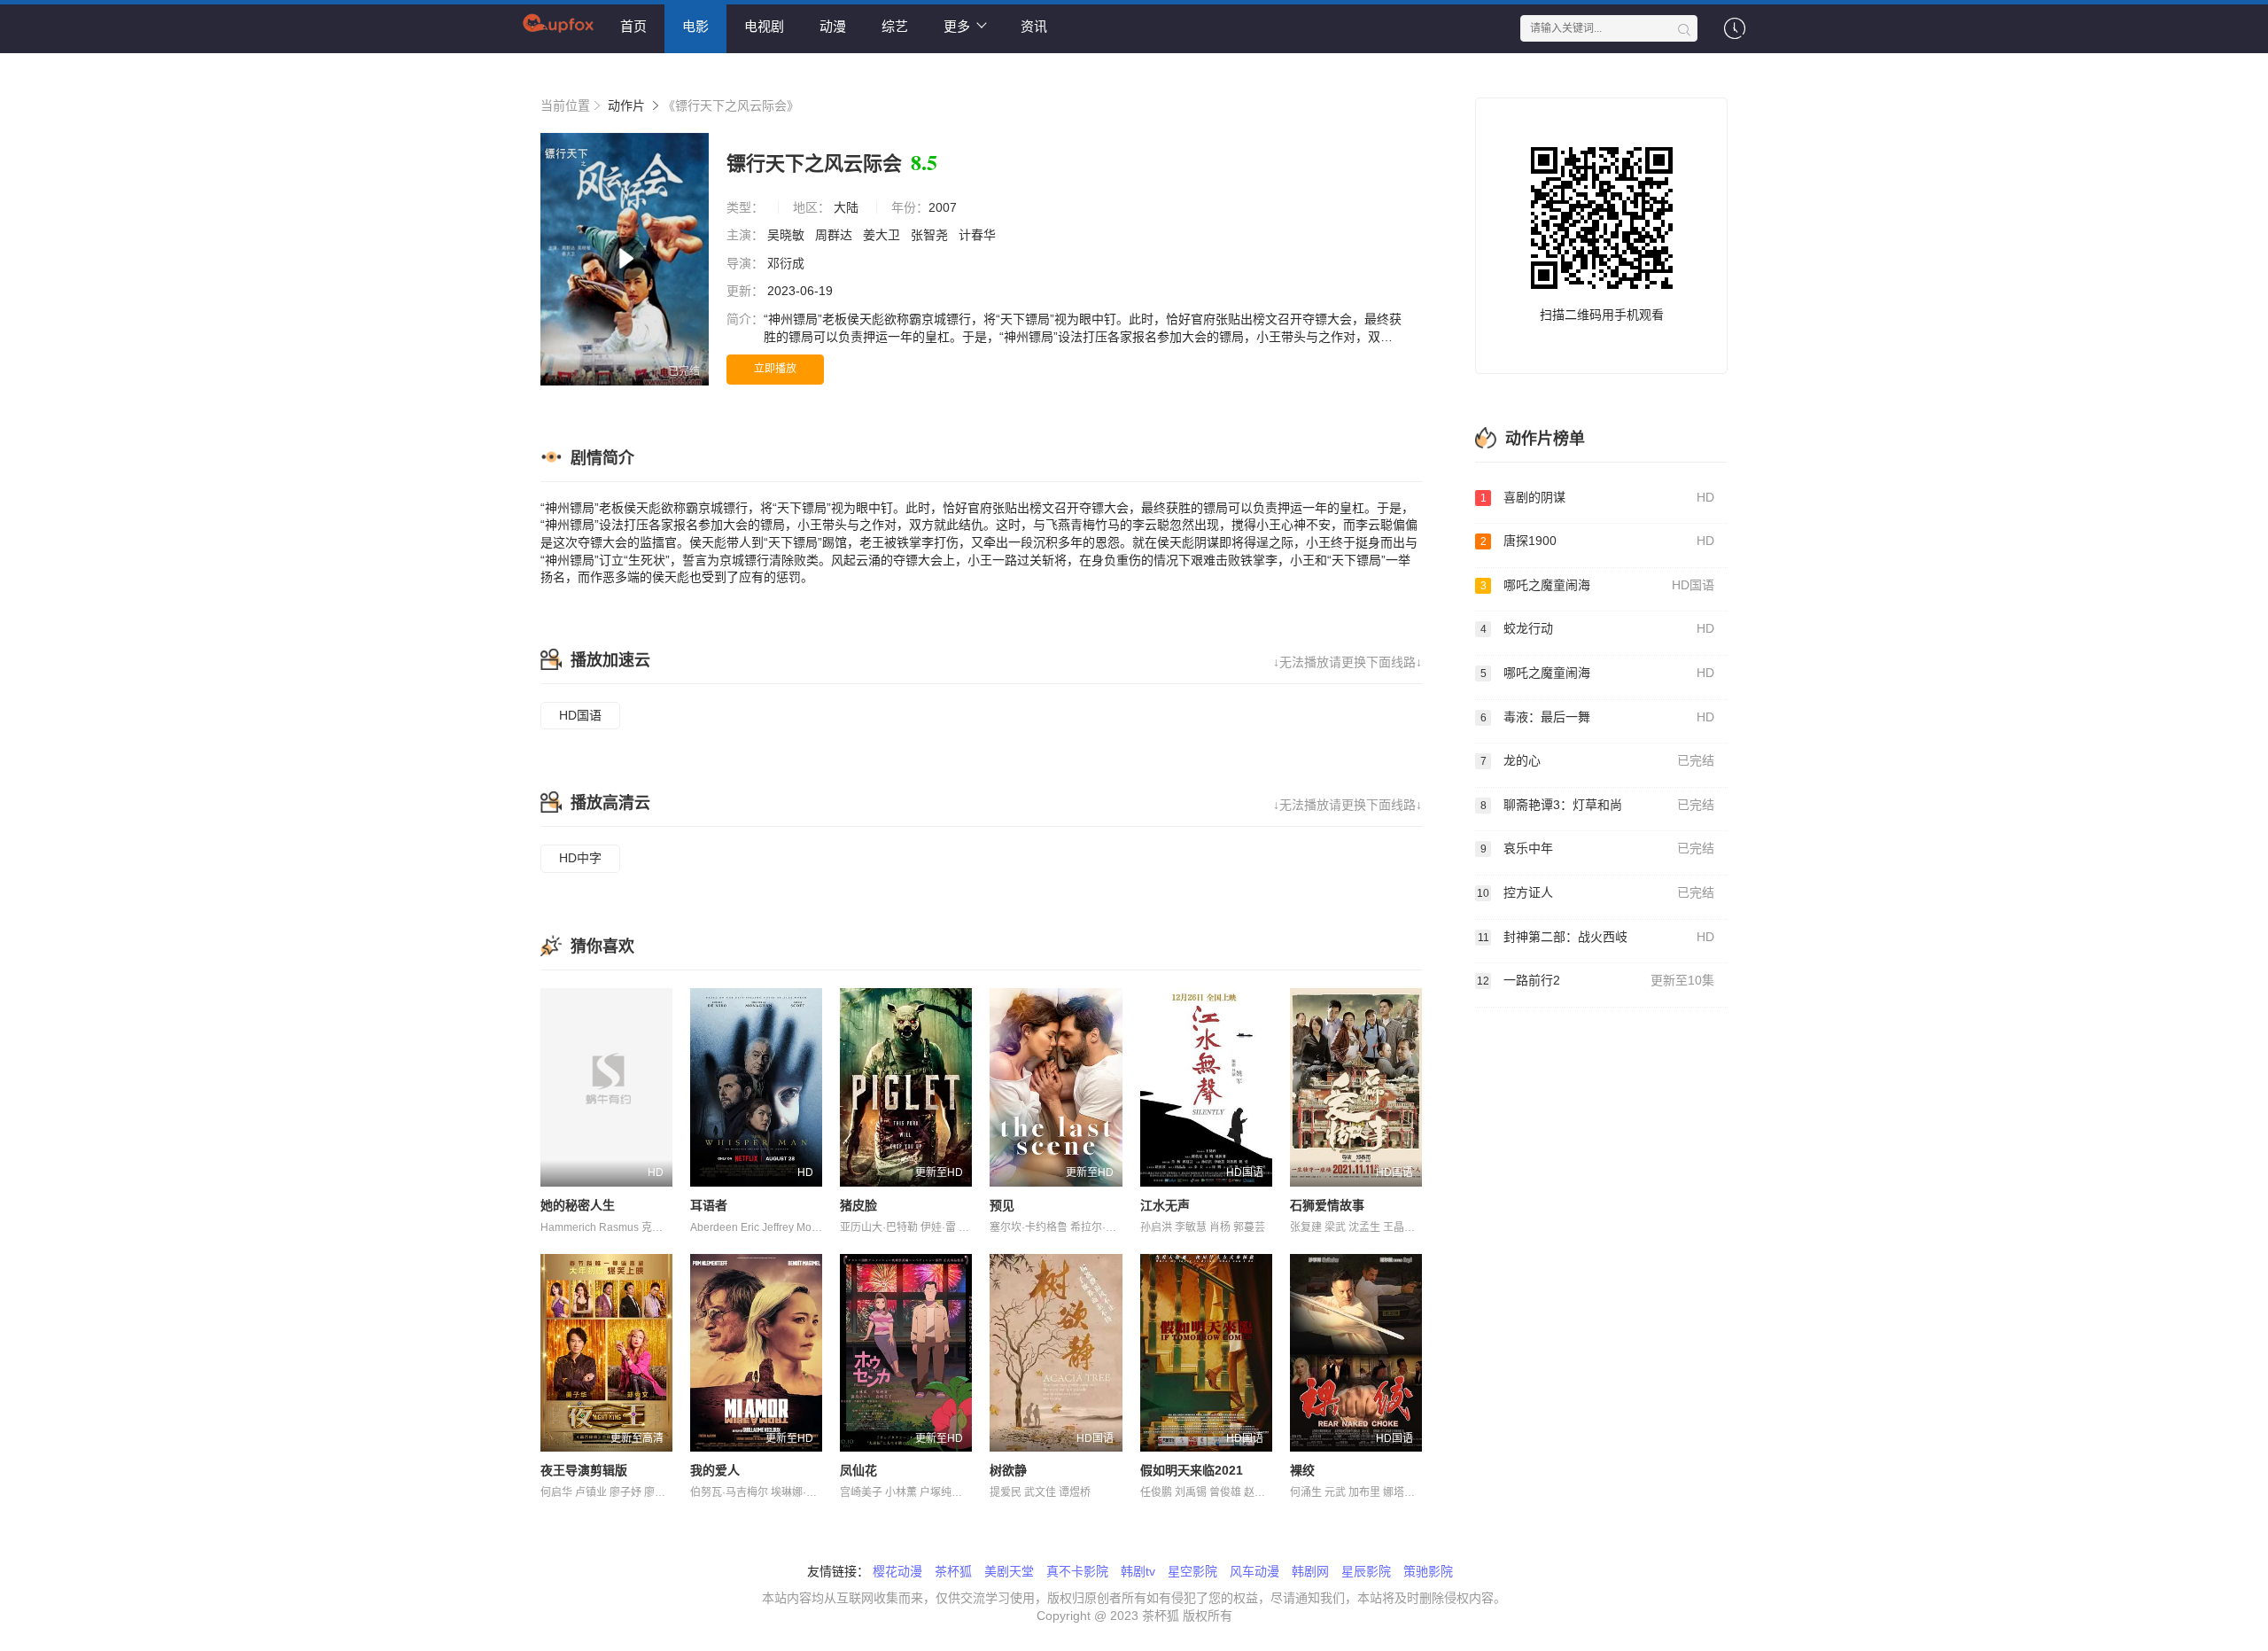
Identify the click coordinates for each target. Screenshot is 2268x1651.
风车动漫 (1254, 1571)
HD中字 (580, 858)
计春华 (979, 235)
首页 (633, 26)
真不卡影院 (1077, 1571)
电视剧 (764, 26)
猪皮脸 (858, 1205)
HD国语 (580, 715)
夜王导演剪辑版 (584, 1470)
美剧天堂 (1009, 1571)
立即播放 (775, 369)
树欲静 (1008, 1470)
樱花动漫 (897, 1571)
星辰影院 (1366, 1571)
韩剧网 (1310, 1571)
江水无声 (1165, 1205)
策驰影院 (1428, 1571)
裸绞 (1302, 1470)
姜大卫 (883, 235)
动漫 (833, 26)
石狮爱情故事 (1327, 1205)
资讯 (1034, 26)
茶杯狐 (953, 1571)
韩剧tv (1138, 1571)
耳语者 (709, 1205)
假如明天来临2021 (1192, 1470)
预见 (1002, 1205)
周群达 (835, 235)
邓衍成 (788, 263)
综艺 (895, 26)
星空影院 (1192, 1571)
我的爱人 (715, 1470)
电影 (695, 26)
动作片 (626, 105)
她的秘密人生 (578, 1205)
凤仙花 (858, 1470)
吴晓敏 (788, 235)
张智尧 (931, 235)
